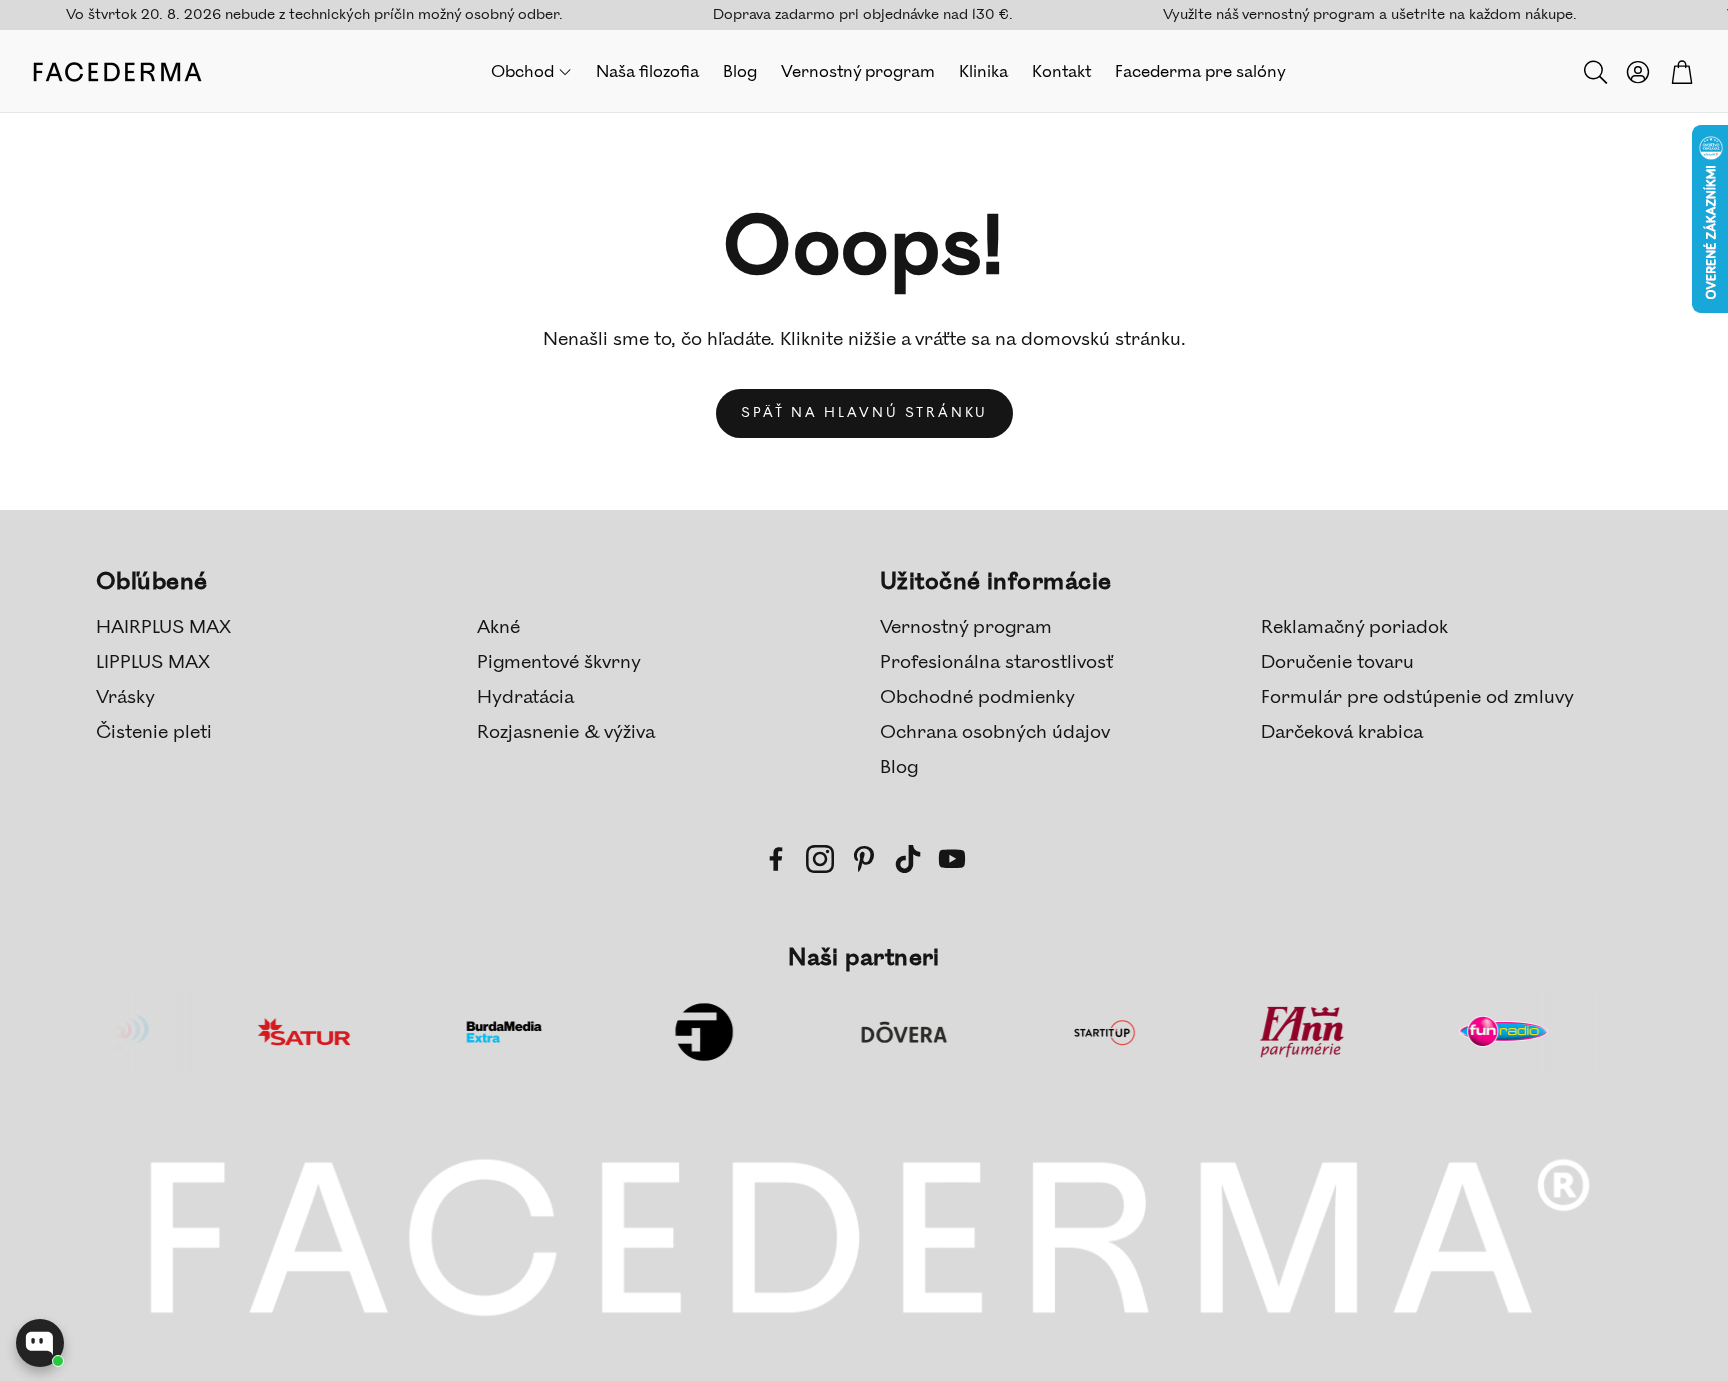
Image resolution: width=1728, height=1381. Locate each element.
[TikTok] (908, 859)
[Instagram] (820, 859)
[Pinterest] (864, 859)
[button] (1594, 72)
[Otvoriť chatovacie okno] (40, 1343)
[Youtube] (952, 859)
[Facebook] (776, 859)
